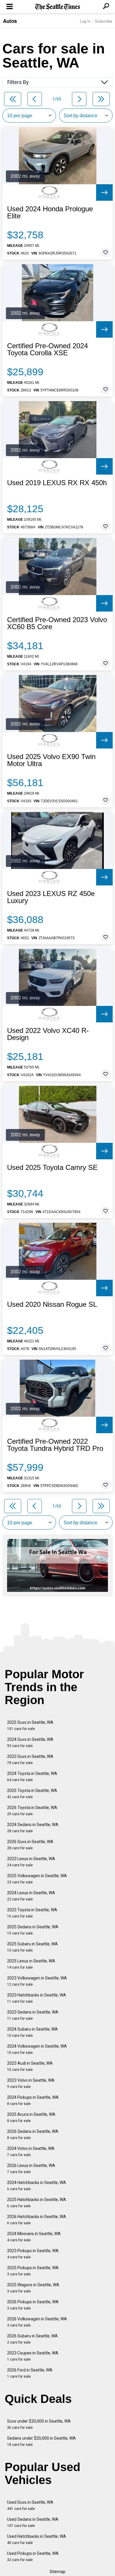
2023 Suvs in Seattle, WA (30, 1760)
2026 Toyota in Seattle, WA (32, 1811)
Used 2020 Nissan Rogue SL (52, 1304)
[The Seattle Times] (58, 7)
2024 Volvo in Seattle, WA (31, 2152)
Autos (10, 21)
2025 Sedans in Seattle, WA (33, 1930)
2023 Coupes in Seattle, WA (33, 2356)
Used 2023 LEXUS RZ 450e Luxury (51, 897)
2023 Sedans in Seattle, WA (33, 2015)
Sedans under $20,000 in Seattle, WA (41, 2441)
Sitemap (57, 2572)
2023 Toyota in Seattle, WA (32, 1913)
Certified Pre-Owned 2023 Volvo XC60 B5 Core (57, 623)
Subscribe (103, 21)
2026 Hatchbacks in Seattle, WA (37, 2220)
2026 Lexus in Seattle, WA (31, 2169)
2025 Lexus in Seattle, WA (31, 1964)
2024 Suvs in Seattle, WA (30, 1742)
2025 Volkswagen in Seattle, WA (37, 1879)
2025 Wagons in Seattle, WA (33, 2288)
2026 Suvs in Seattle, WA (30, 1845)
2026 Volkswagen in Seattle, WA (37, 2322)
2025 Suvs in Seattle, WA (30, 1725)
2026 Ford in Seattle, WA (30, 2373)
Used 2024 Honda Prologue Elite (50, 212)
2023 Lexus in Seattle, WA (31, 1862)
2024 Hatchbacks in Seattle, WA (37, 2186)
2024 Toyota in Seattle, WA (32, 1777)
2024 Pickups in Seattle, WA (33, 2100)
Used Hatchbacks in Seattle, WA (37, 2539)
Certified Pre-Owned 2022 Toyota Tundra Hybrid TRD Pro (55, 1445)
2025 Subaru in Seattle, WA (32, 1947)
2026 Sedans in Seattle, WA (33, 2134)
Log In (85, 21)
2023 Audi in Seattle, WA (30, 2066)
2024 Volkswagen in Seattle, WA (37, 2049)
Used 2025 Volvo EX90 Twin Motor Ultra (51, 760)
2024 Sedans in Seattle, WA (33, 1828)
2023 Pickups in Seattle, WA (33, 2254)
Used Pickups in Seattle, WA (33, 2556)
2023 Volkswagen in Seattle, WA (37, 1981)
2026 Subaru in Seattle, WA (32, 2339)
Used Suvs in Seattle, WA (30, 2505)
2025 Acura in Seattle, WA (31, 2117)
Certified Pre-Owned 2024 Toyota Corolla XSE (47, 349)
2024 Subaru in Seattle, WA (32, 2032)
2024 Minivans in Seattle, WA (34, 2237)
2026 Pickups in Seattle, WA (33, 2305)
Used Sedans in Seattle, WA (33, 2522)
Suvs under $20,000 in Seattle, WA (39, 2424)
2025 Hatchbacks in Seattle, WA (37, 2203)
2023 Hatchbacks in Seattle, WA (37, 1998)
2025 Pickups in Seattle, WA (33, 2271)
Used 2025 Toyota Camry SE (52, 1168)
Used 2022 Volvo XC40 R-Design (48, 1034)
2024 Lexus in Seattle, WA (31, 1896)
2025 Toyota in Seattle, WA (32, 1794)
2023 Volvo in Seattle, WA (31, 2083)
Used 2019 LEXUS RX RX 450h (57, 483)
